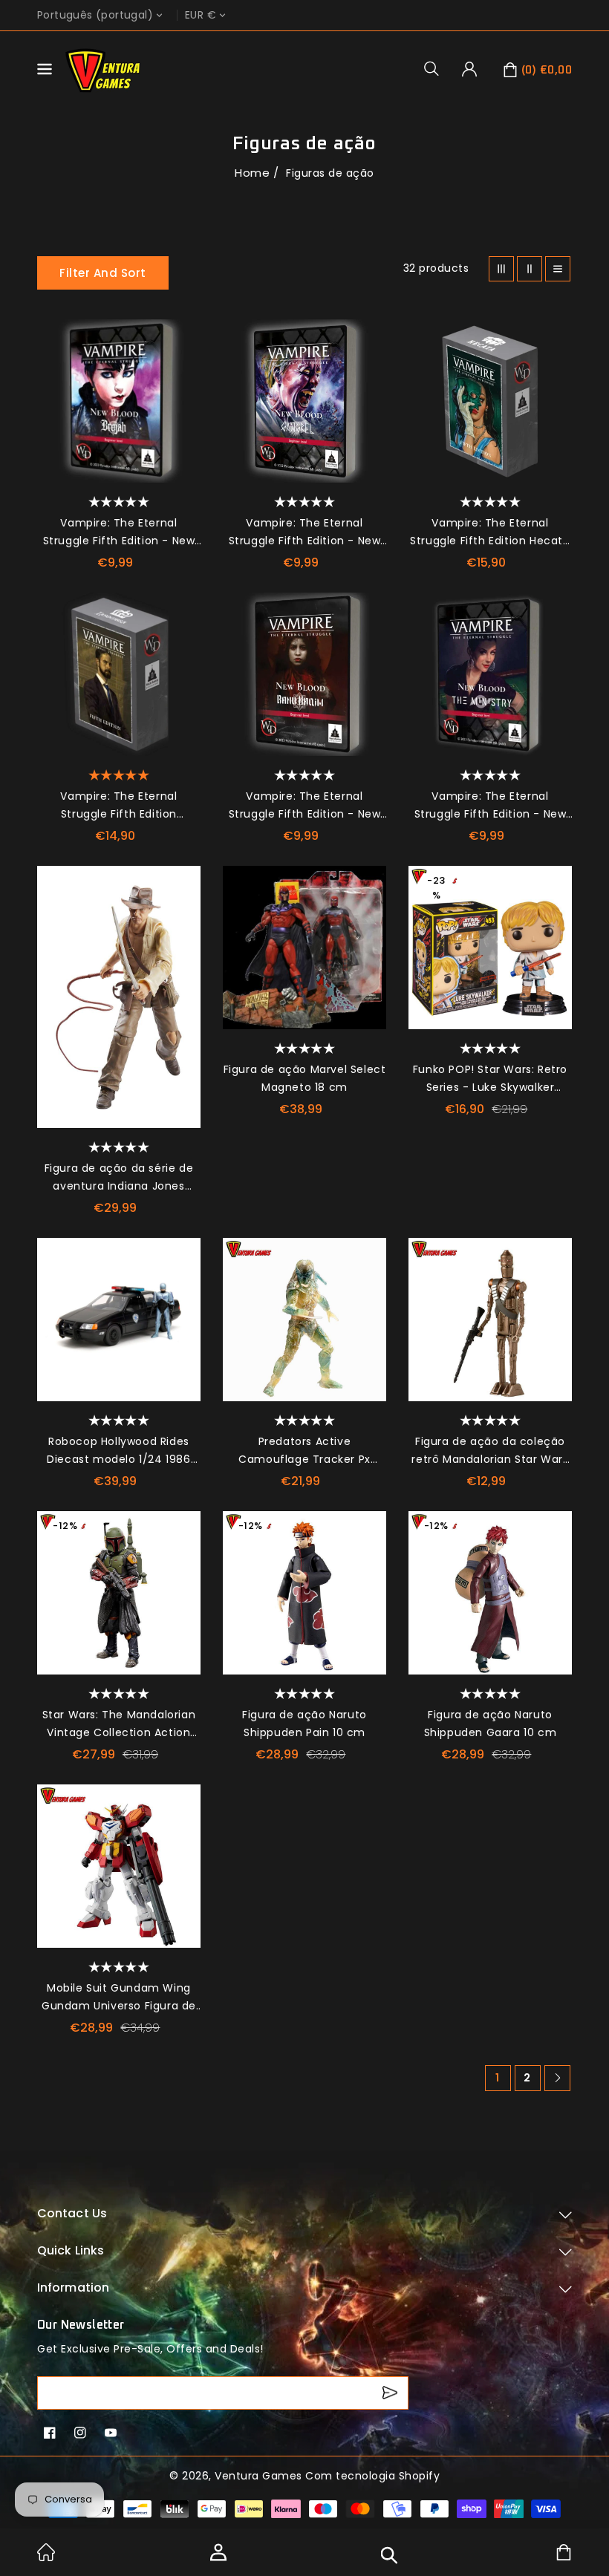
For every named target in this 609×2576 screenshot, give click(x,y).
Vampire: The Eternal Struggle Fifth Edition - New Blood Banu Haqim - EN (305, 806)
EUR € (201, 15)
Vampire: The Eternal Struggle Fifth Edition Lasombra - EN (118, 806)
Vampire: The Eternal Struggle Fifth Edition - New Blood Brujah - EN (119, 532)
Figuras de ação (330, 173)
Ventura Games (258, 2476)
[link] (46, 2557)
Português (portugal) (95, 15)
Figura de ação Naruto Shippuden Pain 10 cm (304, 1724)
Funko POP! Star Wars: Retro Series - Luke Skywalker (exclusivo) (490, 1079)
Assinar (392, 2393)
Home (252, 173)
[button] (437, 68)
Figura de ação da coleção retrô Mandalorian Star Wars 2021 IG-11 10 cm (490, 1451)
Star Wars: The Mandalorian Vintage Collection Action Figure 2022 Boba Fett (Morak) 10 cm (119, 1724)
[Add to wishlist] (182, 338)
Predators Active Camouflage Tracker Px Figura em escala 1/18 (304, 1451)
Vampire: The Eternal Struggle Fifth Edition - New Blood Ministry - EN (491, 806)
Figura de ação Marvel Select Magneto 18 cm (305, 1078)
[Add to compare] (182, 371)
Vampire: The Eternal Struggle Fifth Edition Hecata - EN (490, 532)
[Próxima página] (557, 2078)
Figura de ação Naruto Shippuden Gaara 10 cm (491, 1724)
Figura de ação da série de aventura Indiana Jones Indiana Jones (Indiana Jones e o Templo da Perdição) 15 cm (119, 1178)
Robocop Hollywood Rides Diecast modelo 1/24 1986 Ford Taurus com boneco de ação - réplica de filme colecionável (119, 1451)
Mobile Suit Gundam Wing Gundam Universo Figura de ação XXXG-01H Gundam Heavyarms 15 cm (119, 1998)
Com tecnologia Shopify (372, 2476)
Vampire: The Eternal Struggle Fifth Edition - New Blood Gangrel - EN (305, 532)
